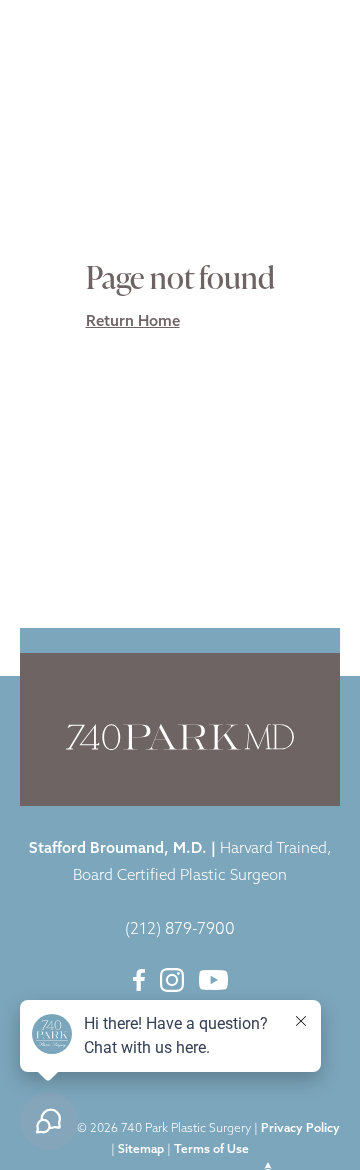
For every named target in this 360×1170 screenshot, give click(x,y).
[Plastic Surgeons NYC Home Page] (88, 31)
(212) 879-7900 (180, 930)
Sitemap (141, 1150)
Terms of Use (211, 1150)
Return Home (133, 322)
